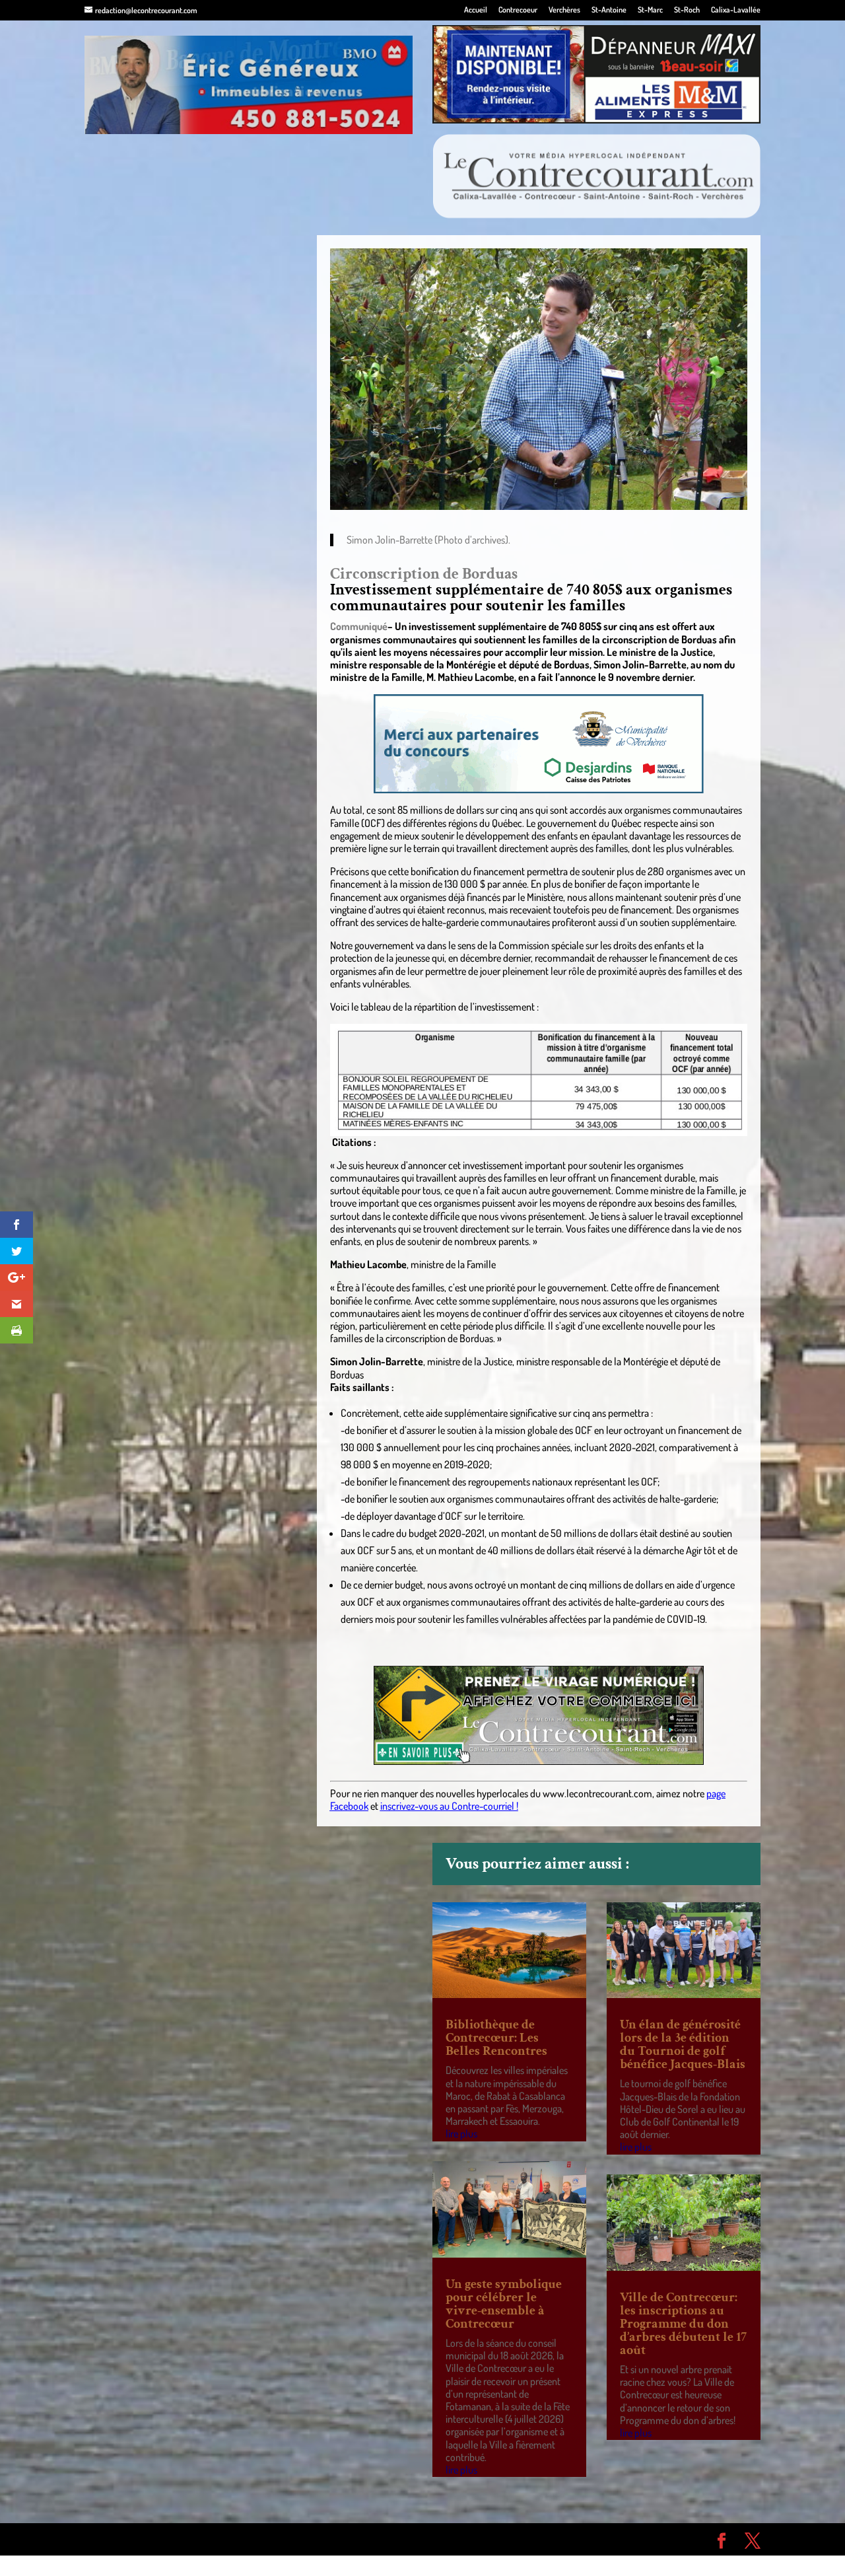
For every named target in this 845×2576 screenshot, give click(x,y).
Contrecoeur (518, 10)
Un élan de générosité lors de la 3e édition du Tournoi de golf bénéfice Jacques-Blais (683, 2044)
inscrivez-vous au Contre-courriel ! (449, 1806)
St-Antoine (609, 10)
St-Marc (650, 10)
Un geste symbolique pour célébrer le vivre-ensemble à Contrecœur (504, 2304)
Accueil (476, 10)
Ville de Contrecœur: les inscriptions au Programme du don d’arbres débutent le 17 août (683, 2324)
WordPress (277, 2539)
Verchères (564, 10)
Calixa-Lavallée (736, 10)
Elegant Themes (159, 2539)
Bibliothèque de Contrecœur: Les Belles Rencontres (496, 2038)
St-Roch (687, 10)
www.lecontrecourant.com (597, 1793)
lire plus (461, 2133)
